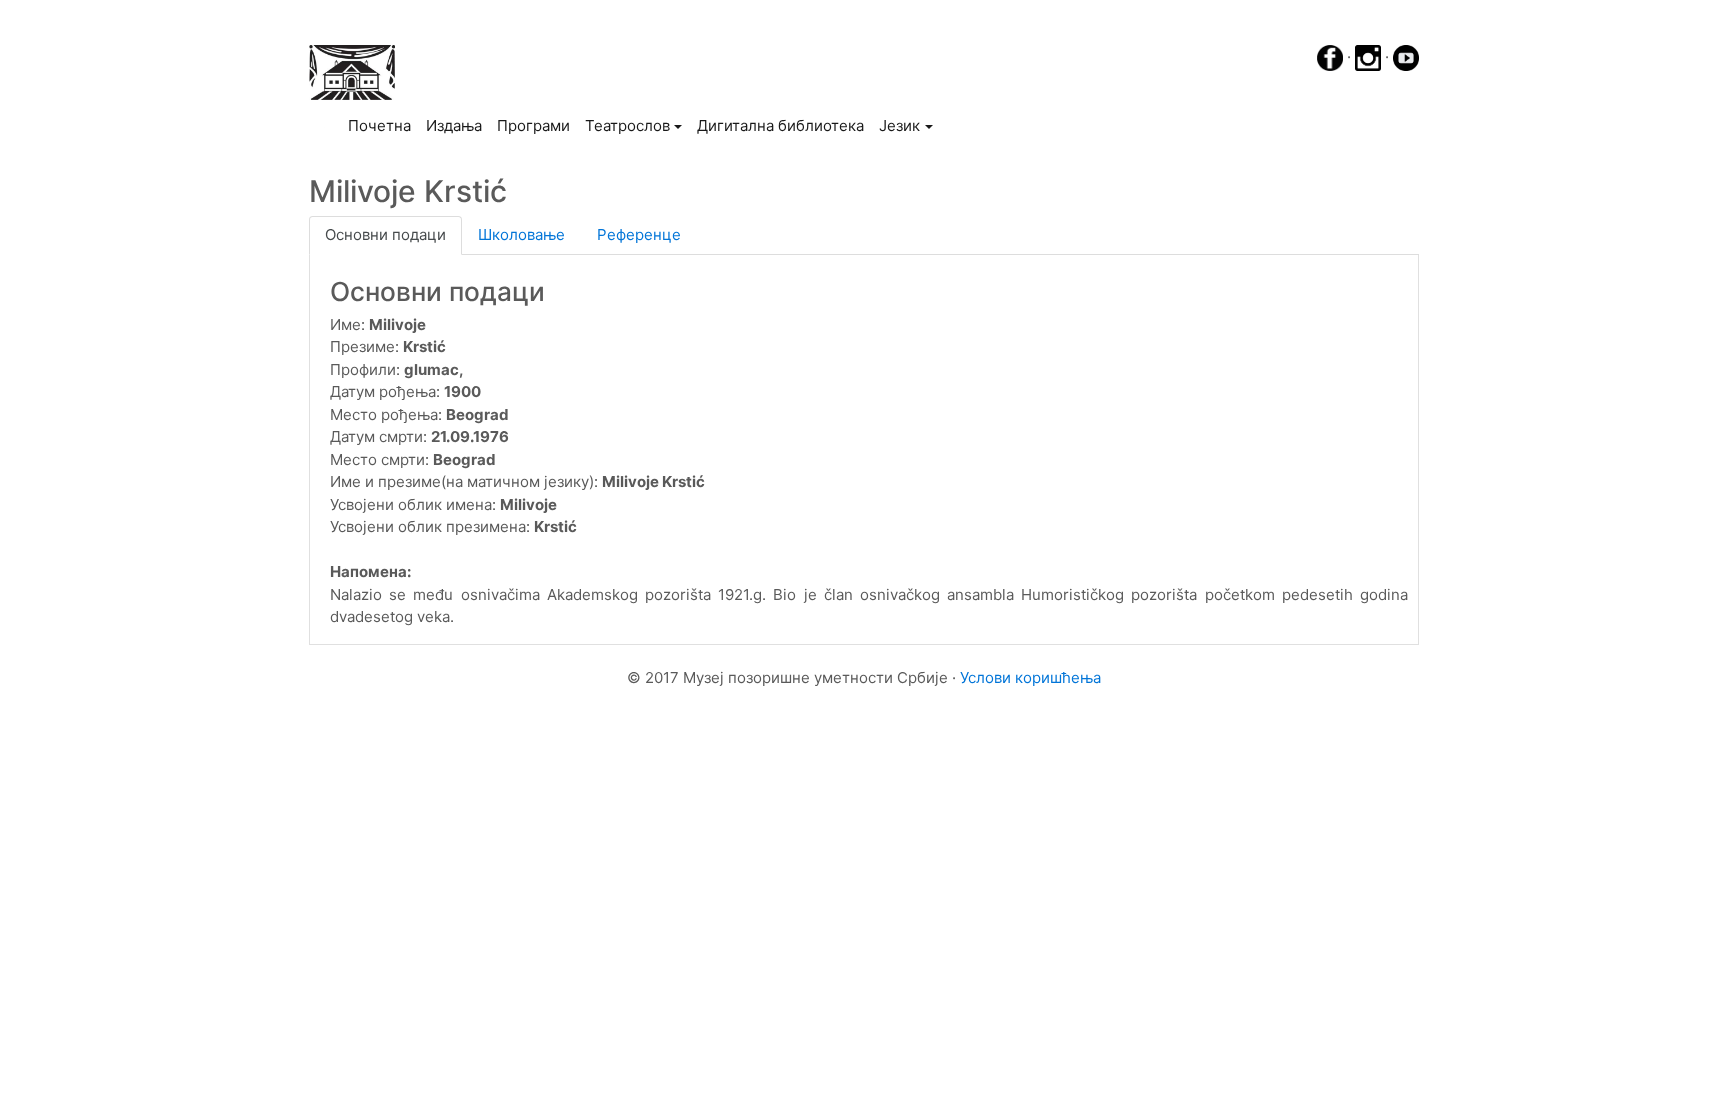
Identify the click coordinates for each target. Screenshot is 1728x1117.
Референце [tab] (639, 234)
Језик (899, 125)
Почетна (383, 125)
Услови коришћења (1030, 677)
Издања (454, 125)
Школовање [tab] (521, 234)
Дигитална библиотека (780, 125)
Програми (533, 125)
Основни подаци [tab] (385, 234)
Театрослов (627, 125)
